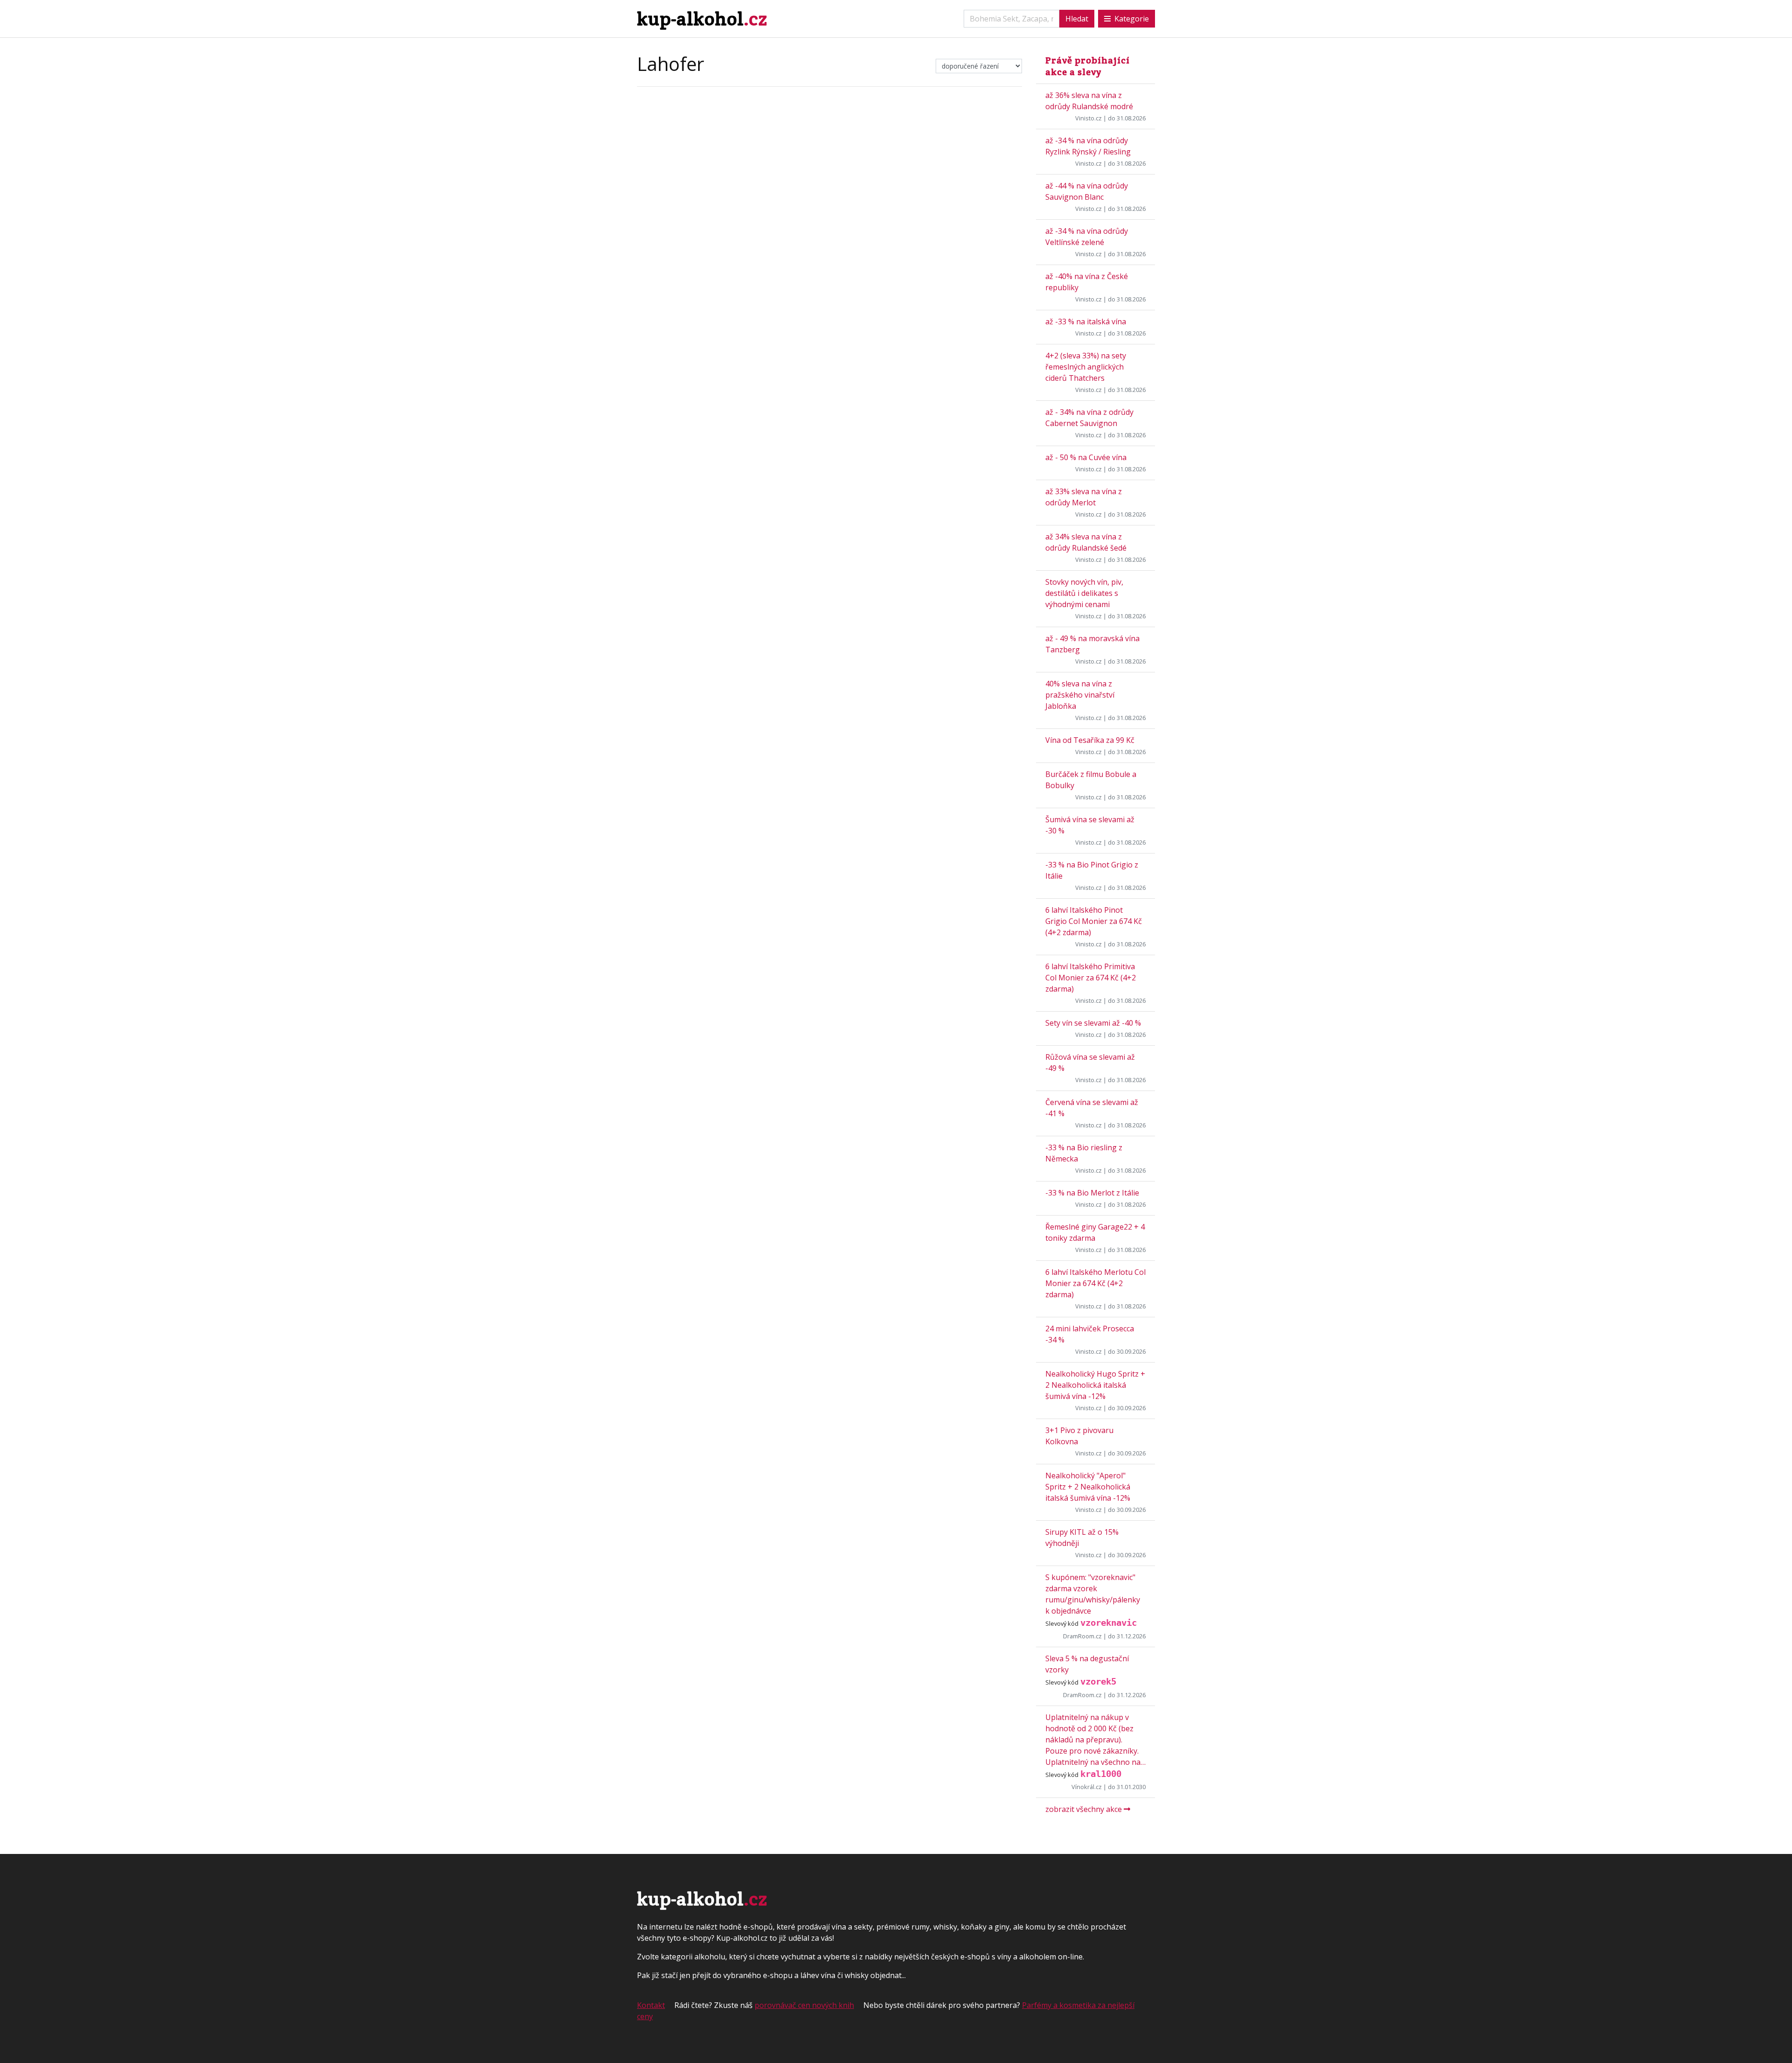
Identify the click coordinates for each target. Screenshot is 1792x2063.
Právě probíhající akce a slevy (1088, 66)
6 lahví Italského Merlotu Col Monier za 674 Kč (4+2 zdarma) (1095, 1283)
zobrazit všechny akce (1085, 1809)
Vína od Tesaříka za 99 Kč (1090, 740)
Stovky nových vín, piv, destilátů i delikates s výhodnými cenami (1084, 593)
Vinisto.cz (1088, 118)
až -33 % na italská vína (1086, 322)
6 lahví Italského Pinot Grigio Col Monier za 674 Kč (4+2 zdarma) (1094, 921)
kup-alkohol (702, 18)
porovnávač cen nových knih (804, 2005)
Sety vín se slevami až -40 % (1093, 1023)
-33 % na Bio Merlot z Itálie (1092, 1193)
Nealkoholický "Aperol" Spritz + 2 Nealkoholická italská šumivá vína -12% (1088, 1487)
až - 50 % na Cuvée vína (1086, 457)
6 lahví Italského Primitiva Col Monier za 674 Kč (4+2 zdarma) (1091, 978)
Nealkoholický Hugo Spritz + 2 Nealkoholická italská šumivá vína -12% (1095, 1385)
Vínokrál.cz (1087, 1787)
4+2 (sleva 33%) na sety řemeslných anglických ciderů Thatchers (1086, 367)
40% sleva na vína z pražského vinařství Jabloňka (1080, 695)
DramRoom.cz (1082, 1636)
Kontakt (651, 2005)
